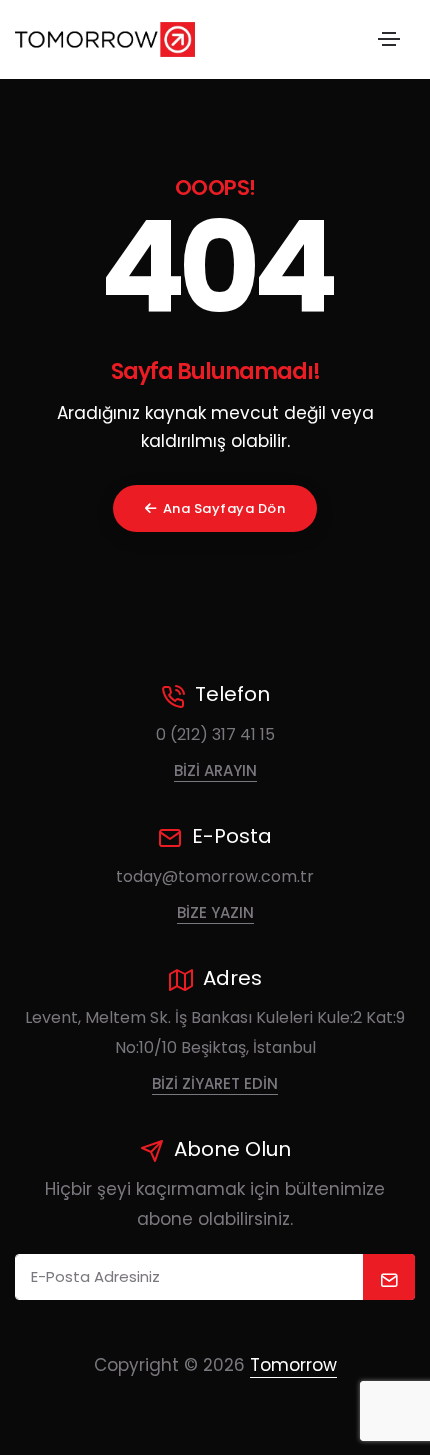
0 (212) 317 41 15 (215, 734)
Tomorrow (293, 1365)
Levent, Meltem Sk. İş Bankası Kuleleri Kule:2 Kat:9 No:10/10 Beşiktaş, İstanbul (215, 1032)
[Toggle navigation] (389, 39)
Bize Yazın (215, 912)
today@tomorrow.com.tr (215, 876)
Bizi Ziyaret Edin (215, 1083)
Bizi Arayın (215, 770)
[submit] (389, 1277)
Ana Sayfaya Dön (224, 508)
